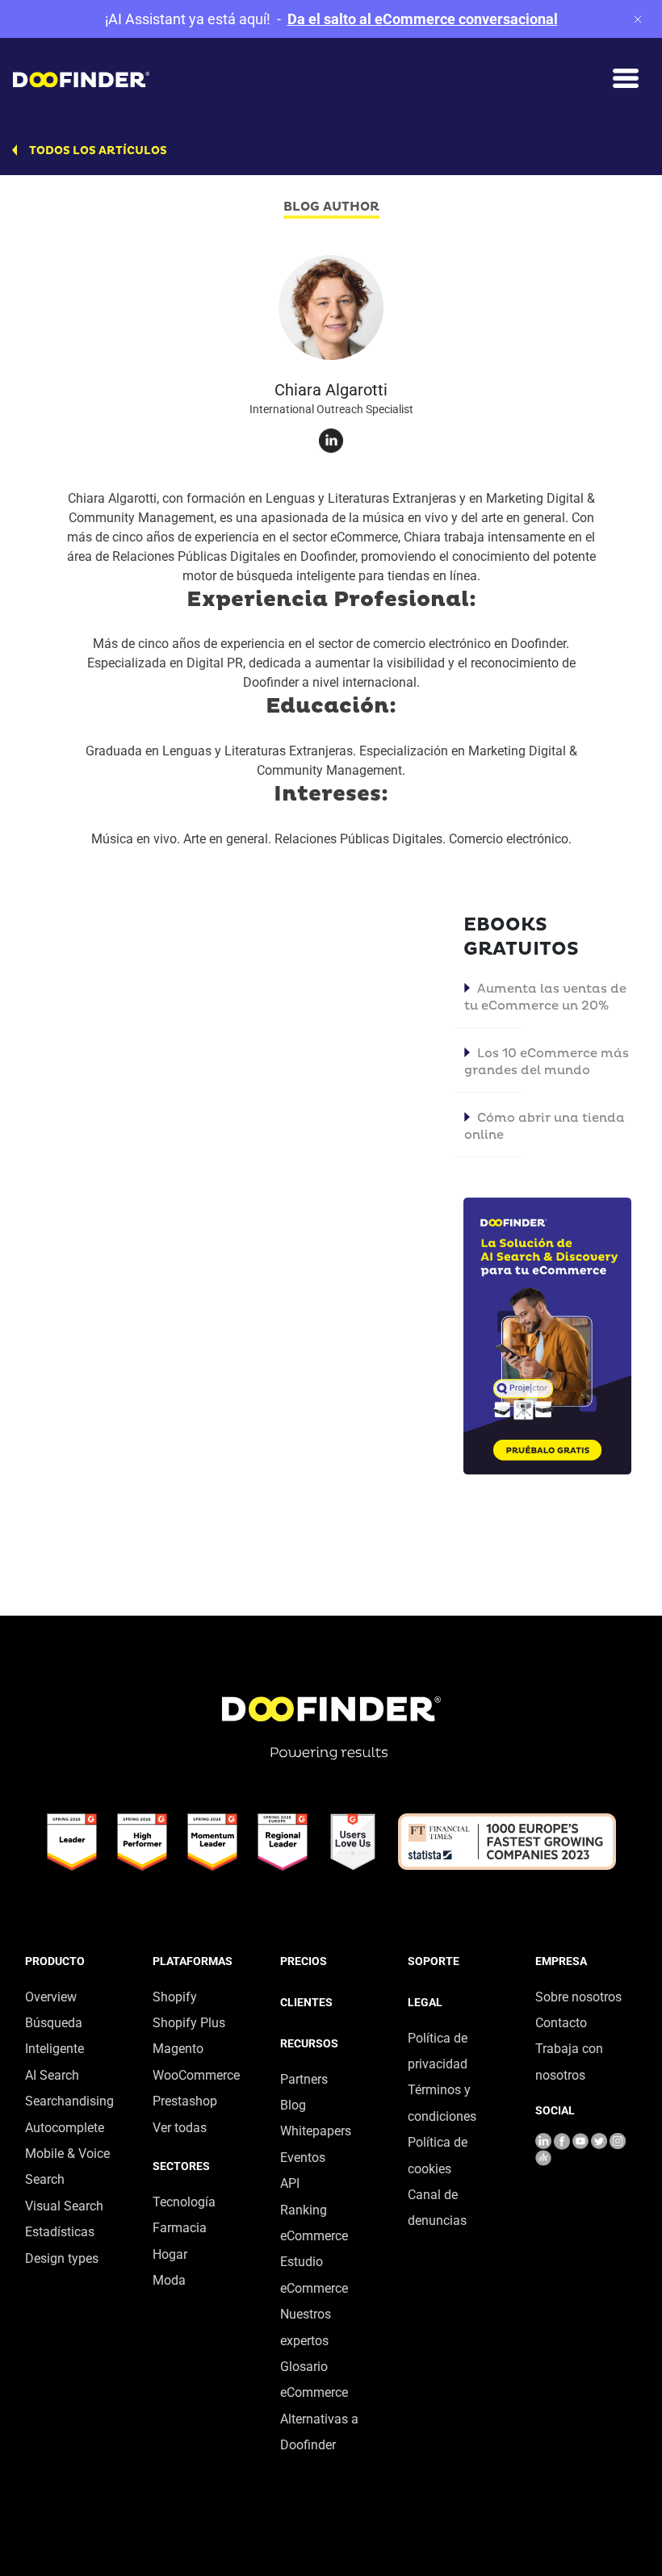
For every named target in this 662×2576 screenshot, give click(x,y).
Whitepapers (316, 2131)
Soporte (434, 1961)
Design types (62, 2258)
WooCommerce (196, 2075)
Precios (304, 1961)
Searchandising (69, 2101)
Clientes (306, 2002)
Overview (51, 1997)
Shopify (175, 1997)
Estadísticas (60, 2232)
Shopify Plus (189, 2023)
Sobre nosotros (578, 1997)
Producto (55, 1961)
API (290, 2183)
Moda (169, 2280)
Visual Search (64, 2206)
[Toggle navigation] (626, 79)
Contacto (561, 2023)
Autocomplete (65, 2128)
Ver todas (180, 2128)
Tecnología (184, 2202)
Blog (293, 2105)
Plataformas (193, 1961)
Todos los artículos (98, 151)
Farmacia (180, 2228)
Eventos (303, 2158)
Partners (304, 2079)
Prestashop (185, 2101)
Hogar (170, 2254)
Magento (178, 2049)
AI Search (52, 2075)
